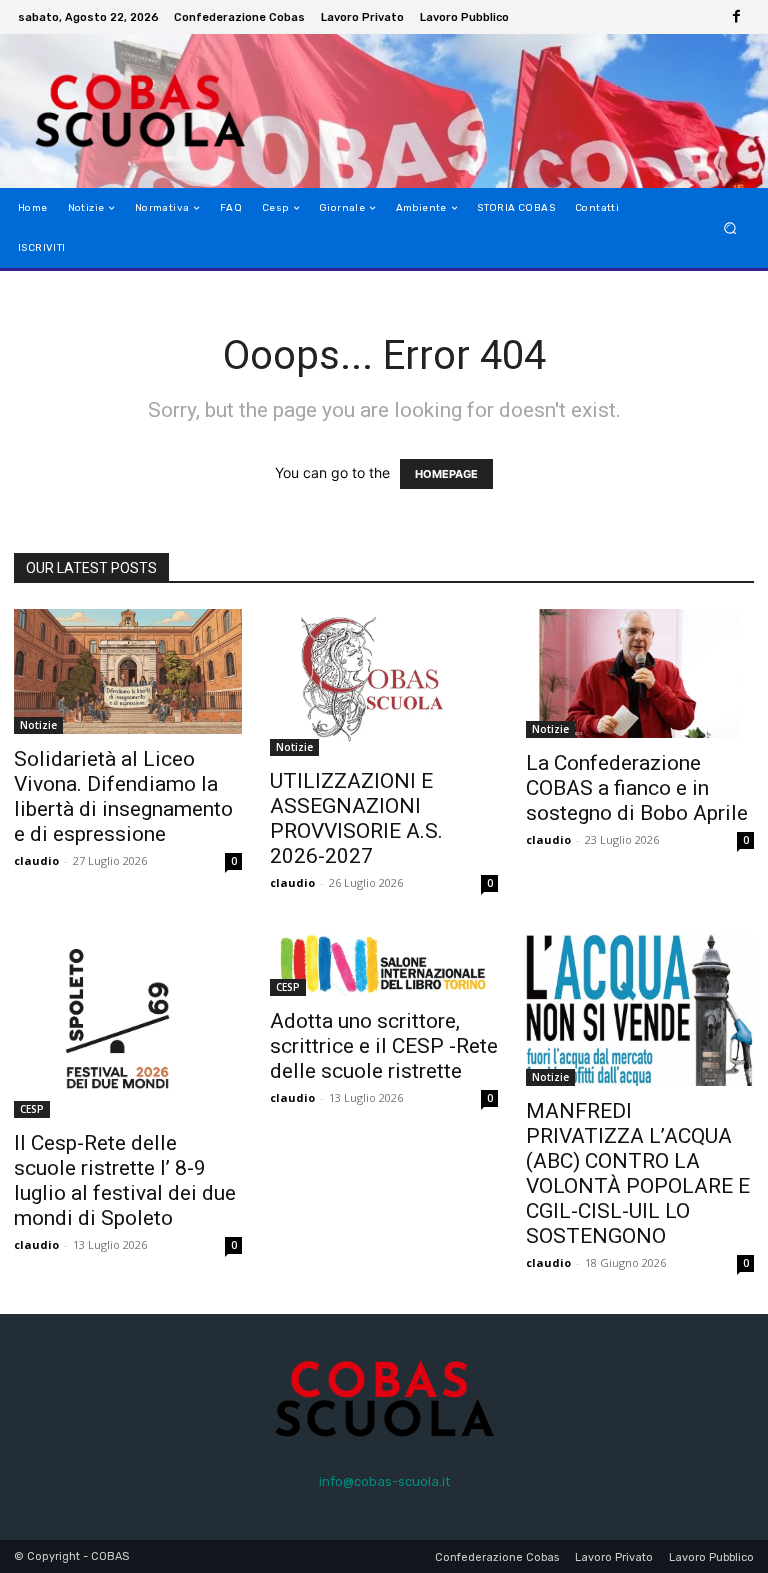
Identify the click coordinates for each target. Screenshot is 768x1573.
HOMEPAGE (446, 474)
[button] (730, 228)
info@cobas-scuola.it (384, 1481)
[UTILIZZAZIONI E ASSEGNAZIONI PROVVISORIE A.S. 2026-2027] (384, 682)
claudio (36, 860)
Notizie (38, 725)
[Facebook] (736, 17)
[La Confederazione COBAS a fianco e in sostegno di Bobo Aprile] (640, 673)
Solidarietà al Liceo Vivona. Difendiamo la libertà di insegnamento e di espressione (123, 796)
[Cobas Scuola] (117, 111)
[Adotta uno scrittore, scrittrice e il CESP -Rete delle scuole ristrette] (384, 965)
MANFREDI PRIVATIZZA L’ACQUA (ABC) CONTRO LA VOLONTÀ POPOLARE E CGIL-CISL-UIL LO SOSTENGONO (638, 1173)
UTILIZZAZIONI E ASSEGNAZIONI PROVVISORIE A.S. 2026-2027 (356, 818)
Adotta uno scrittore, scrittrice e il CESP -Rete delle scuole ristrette (384, 1046)
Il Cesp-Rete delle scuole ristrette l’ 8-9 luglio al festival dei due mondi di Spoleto (125, 1180)
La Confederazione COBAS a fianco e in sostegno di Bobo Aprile (637, 788)
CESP (32, 1109)
